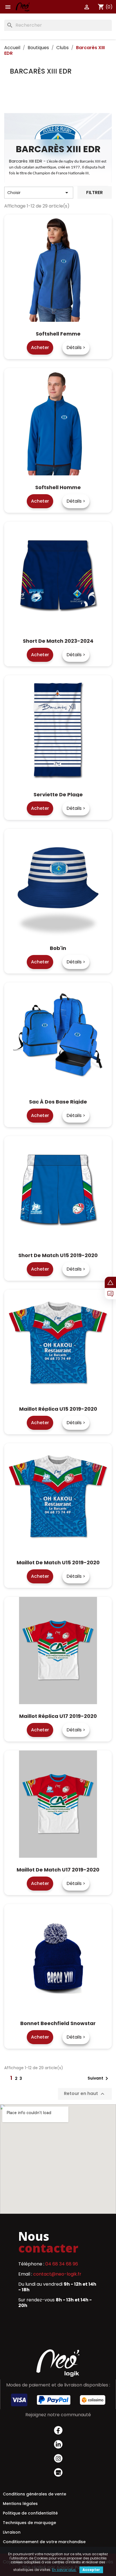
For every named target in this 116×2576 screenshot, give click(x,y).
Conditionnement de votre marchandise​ (44, 2542)
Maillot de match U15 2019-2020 (58, 1562)
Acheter (40, 347)
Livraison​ (12, 2532)
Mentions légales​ (20, 2504)
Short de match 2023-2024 (58, 641)
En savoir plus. (64, 2570)
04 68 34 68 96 (62, 2264)
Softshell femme (58, 334)
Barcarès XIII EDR (41, 71)
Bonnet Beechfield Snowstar (58, 2023)
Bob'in (58, 948)
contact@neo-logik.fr (57, 2274)
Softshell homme (58, 487)
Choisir (39, 193)
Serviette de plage (58, 795)
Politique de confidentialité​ (30, 2513)
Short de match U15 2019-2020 (58, 1255)
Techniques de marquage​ (29, 2523)
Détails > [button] (76, 347)
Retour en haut (85, 2094)
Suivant (99, 2078)
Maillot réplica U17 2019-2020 (58, 1716)
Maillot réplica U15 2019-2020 (58, 1409)
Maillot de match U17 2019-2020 (58, 1870)
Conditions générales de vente (34, 2494)
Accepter (91, 2570)
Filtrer (94, 192)
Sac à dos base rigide (58, 1102)
